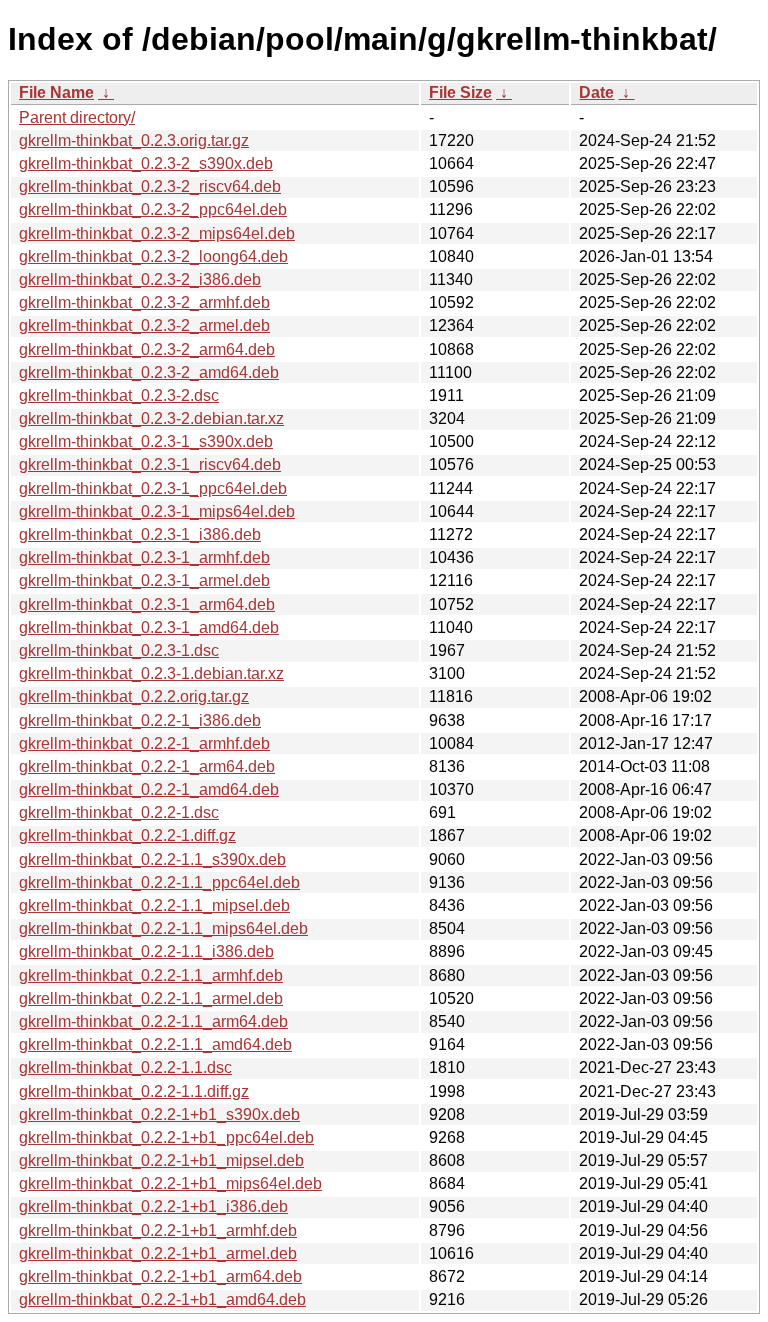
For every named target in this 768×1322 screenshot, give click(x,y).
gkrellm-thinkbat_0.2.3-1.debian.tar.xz (151, 673)
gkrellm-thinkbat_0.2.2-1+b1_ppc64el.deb (166, 1137)
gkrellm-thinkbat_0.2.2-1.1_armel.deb (151, 998)
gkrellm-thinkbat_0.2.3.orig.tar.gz (134, 140)
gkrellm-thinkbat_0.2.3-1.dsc (119, 650)
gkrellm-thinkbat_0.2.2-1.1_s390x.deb (152, 859)
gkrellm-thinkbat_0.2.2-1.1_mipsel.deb (154, 905)
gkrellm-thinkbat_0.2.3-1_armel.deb (144, 580)
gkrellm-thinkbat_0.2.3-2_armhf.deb (144, 302)
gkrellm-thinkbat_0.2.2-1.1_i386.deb (146, 951)
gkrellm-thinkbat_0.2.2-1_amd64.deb (149, 789)
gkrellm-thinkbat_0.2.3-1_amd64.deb (149, 627)
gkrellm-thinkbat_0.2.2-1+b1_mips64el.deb (170, 1183)
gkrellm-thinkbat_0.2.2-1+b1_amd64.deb (162, 1299)
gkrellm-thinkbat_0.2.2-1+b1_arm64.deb (160, 1276)
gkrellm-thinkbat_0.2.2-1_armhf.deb (144, 743)
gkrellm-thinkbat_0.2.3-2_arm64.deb (147, 349)
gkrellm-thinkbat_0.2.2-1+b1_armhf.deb (158, 1230)
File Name (56, 92)
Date (596, 92)
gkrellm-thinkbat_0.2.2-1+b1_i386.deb (153, 1206)
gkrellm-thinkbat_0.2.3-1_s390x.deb (146, 441)
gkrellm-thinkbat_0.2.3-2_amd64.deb (149, 372)
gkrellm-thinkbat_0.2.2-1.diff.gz (127, 835)
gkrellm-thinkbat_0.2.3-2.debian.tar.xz (151, 418)
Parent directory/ (77, 117)
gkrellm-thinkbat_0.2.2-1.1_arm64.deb (153, 1021)
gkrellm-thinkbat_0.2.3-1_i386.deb (140, 534)
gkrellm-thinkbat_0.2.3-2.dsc (119, 395)
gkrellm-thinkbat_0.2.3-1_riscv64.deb (150, 464)
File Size (460, 92)
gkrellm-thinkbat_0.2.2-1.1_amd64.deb (155, 1044)
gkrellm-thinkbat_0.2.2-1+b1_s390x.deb (159, 1114)
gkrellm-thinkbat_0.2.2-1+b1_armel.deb (158, 1253)
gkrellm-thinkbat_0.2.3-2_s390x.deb (146, 163)
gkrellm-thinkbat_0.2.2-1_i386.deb (140, 720)
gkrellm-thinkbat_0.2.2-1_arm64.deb (147, 766)
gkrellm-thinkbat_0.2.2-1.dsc (119, 812)
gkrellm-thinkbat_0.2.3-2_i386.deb (140, 279)
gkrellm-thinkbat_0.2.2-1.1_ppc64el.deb (159, 882)
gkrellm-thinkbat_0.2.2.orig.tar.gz (134, 696)
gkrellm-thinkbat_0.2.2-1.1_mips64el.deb (163, 928)
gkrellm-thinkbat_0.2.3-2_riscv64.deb (150, 186)
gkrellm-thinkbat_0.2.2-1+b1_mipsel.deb (161, 1160)
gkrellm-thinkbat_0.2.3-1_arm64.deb (147, 604)
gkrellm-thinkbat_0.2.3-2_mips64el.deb (157, 233)
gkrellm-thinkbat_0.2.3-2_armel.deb (144, 325)
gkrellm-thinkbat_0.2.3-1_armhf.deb (144, 557)
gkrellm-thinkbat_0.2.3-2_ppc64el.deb (153, 209)
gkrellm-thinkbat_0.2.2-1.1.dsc (125, 1067)
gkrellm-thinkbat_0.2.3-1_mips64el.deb (157, 511)
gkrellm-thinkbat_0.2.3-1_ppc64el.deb (153, 488)
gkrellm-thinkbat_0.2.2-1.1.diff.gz (134, 1091)
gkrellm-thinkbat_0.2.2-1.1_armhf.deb (151, 975)
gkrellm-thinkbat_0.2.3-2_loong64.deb (153, 256)
